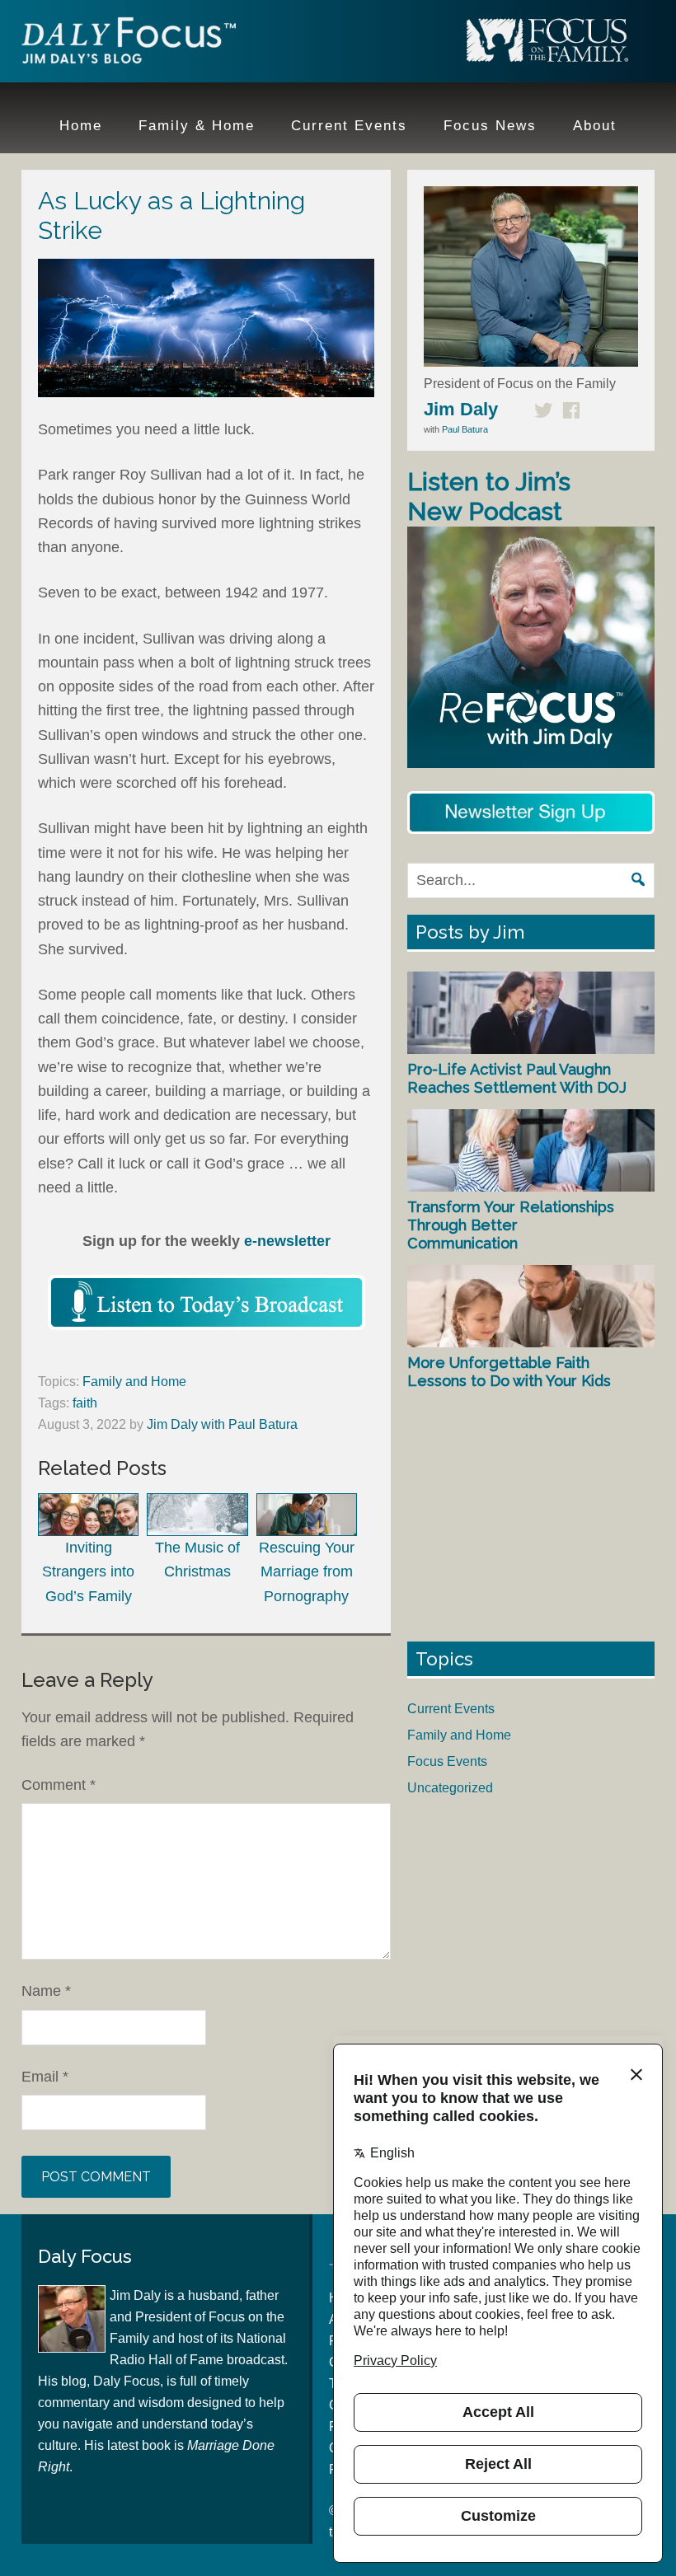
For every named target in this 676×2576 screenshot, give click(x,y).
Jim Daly (129, 44)
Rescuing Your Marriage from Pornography (307, 1571)
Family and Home (134, 1382)
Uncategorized (450, 1788)
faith (85, 1403)
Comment (59, 1785)
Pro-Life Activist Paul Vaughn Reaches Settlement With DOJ (517, 1078)
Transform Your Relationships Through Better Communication (511, 1225)
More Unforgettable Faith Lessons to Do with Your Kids (509, 1372)
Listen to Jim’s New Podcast (489, 496)
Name (46, 1991)
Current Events (451, 1709)
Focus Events (447, 1761)
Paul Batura (465, 429)
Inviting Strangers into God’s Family (88, 1571)
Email (45, 2077)
